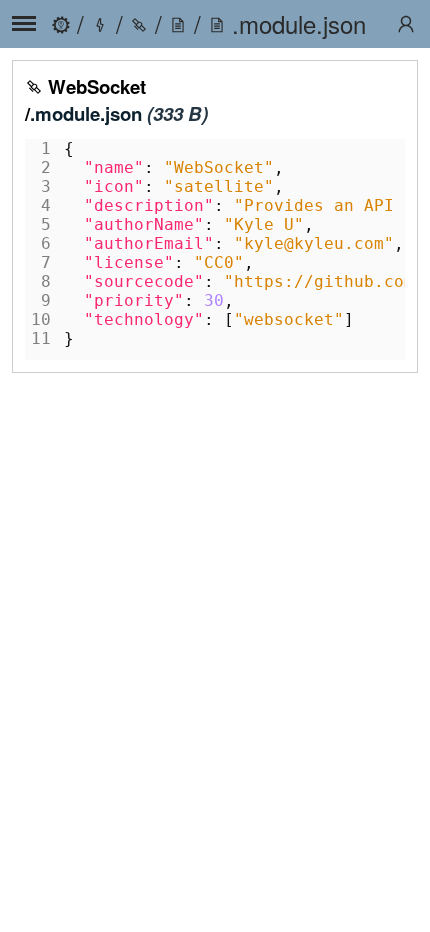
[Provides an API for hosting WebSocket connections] (139, 23)
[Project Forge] (61, 23)
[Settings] (406, 24)
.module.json (86, 113)
